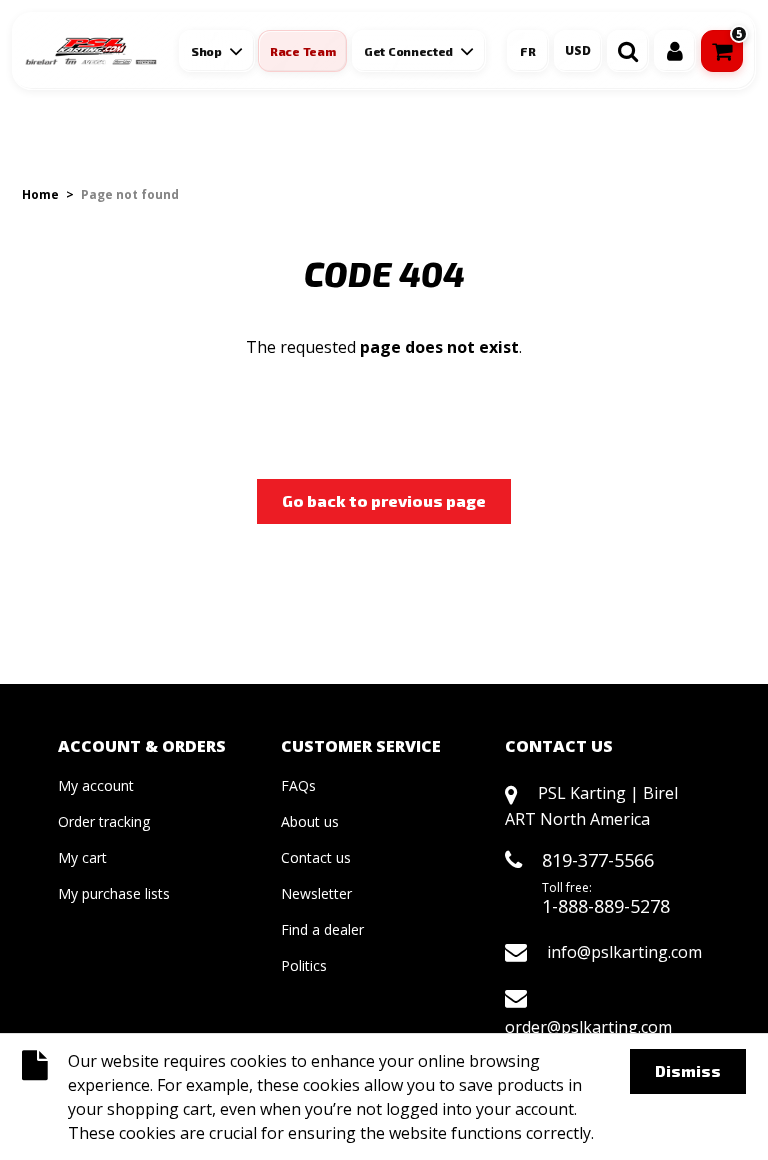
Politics (304, 965)
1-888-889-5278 (606, 906)
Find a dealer (322, 929)
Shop (206, 51)
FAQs (298, 785)
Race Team (302, 51)
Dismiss (688, 1070)
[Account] (675, 51)
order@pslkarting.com (588, 1027)
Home (40, 194)
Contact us (316, 857)
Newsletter (316, 893)
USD (578, 50)
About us (310, 821)
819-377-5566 (598, 860)
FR (528, 51)
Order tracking (104, 821)
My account (96, 785)
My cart (82, 857)
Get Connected (408, 51)
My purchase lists (114, 893)
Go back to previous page (384, 500)
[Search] (628, 51)
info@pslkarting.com (624, 952)
